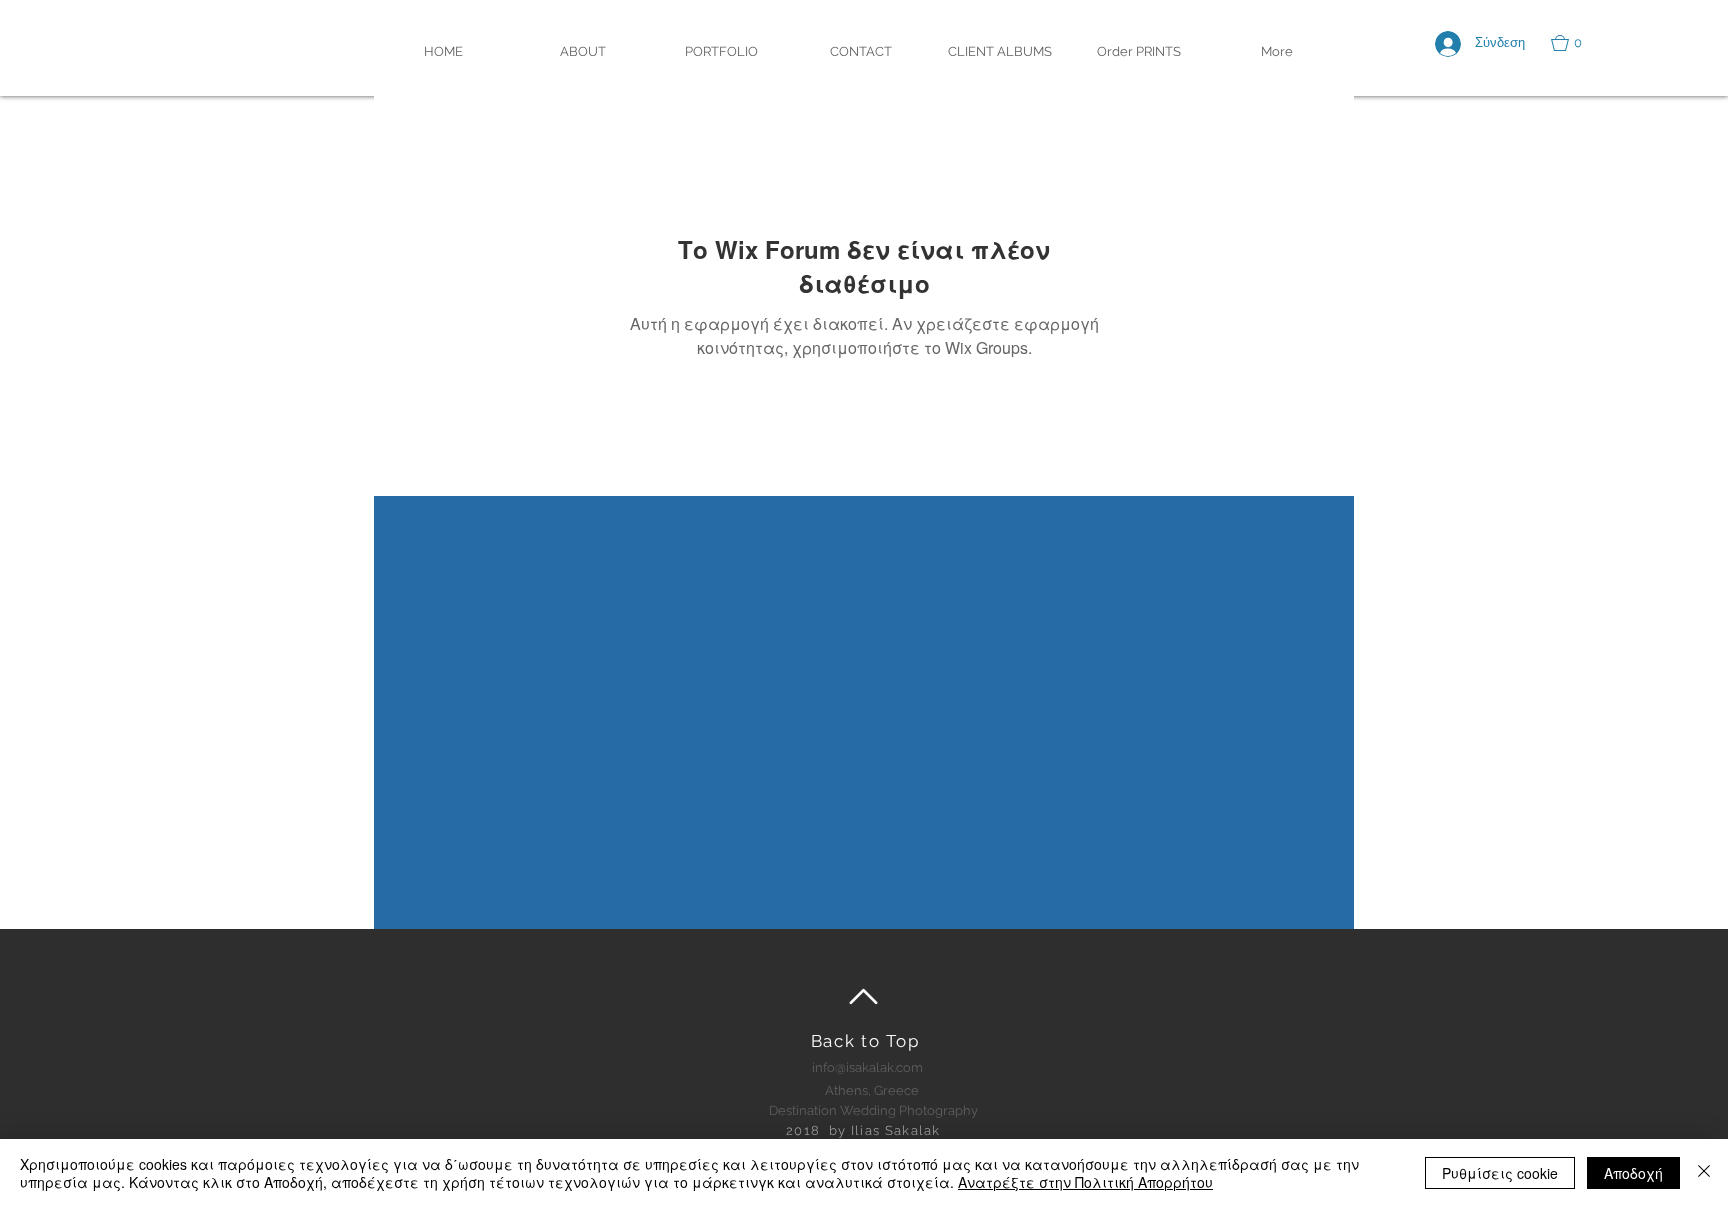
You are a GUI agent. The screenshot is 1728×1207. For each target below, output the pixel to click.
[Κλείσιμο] (1704, 1173)
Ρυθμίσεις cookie (1500, 1173)
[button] (1576, 43)
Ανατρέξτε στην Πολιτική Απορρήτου (1085, 1182)
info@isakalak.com (867, 1067)
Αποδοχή (1633, 1173)
